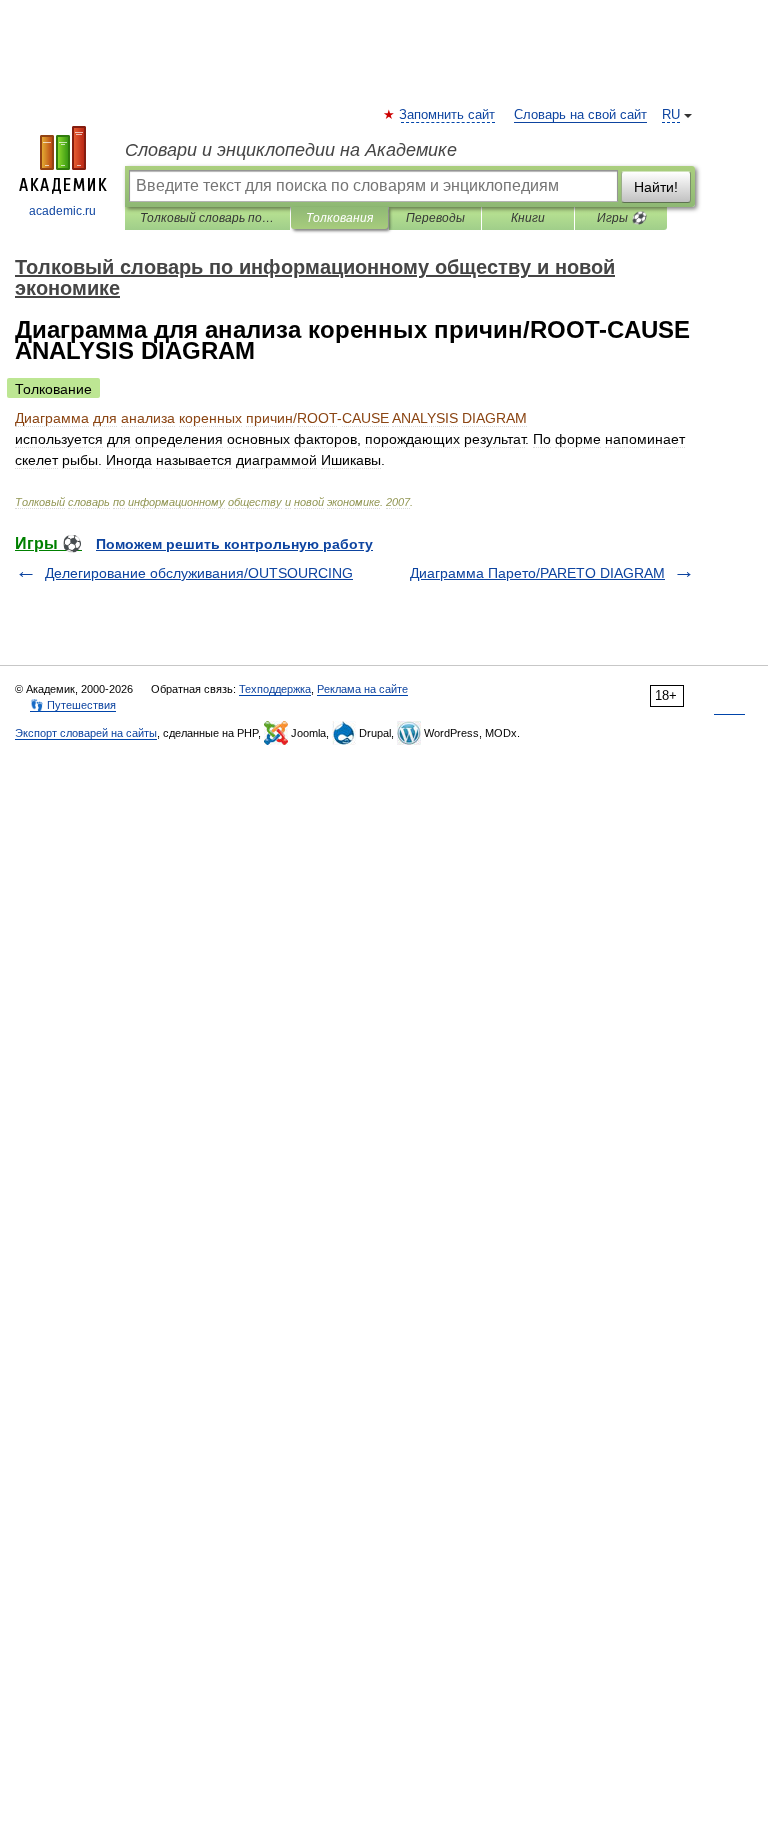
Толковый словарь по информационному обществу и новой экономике (207, 218)
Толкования (339, 218)
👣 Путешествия (73, 705)
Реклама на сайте (362, 689)
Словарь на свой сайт (580, 115)
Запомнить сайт (448, 115)
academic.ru (62, 211)
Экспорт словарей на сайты (86, 733)
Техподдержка (275, 689)
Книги (528, 218)
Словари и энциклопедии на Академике (291, 150)
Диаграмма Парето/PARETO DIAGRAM (537, 573)
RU (671, 115)
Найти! (656, 187)
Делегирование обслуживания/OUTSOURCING (199, 573)
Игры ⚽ (621, 218)
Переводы (435, 218)
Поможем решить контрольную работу (234, 544)
